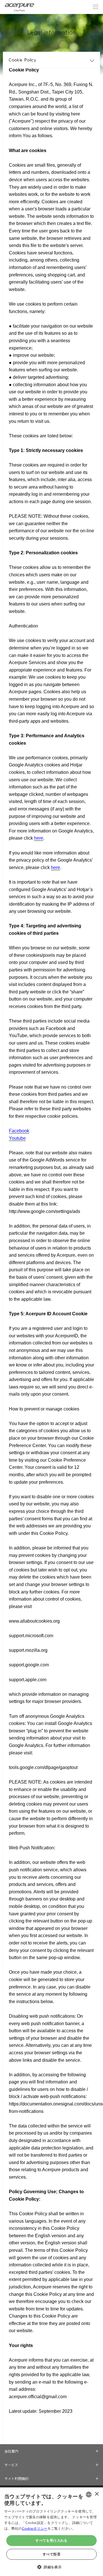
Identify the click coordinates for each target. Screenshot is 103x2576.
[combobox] (89, 2495)
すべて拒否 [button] (51, 2554)
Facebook (19, 1131)
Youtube (17, 1138)
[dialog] (51, 2532)
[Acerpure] (19, 7)
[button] (51, 2566)
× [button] (97, 2494)
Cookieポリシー (35, 2528)
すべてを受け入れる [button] (51, 2540)
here (39, 838)
